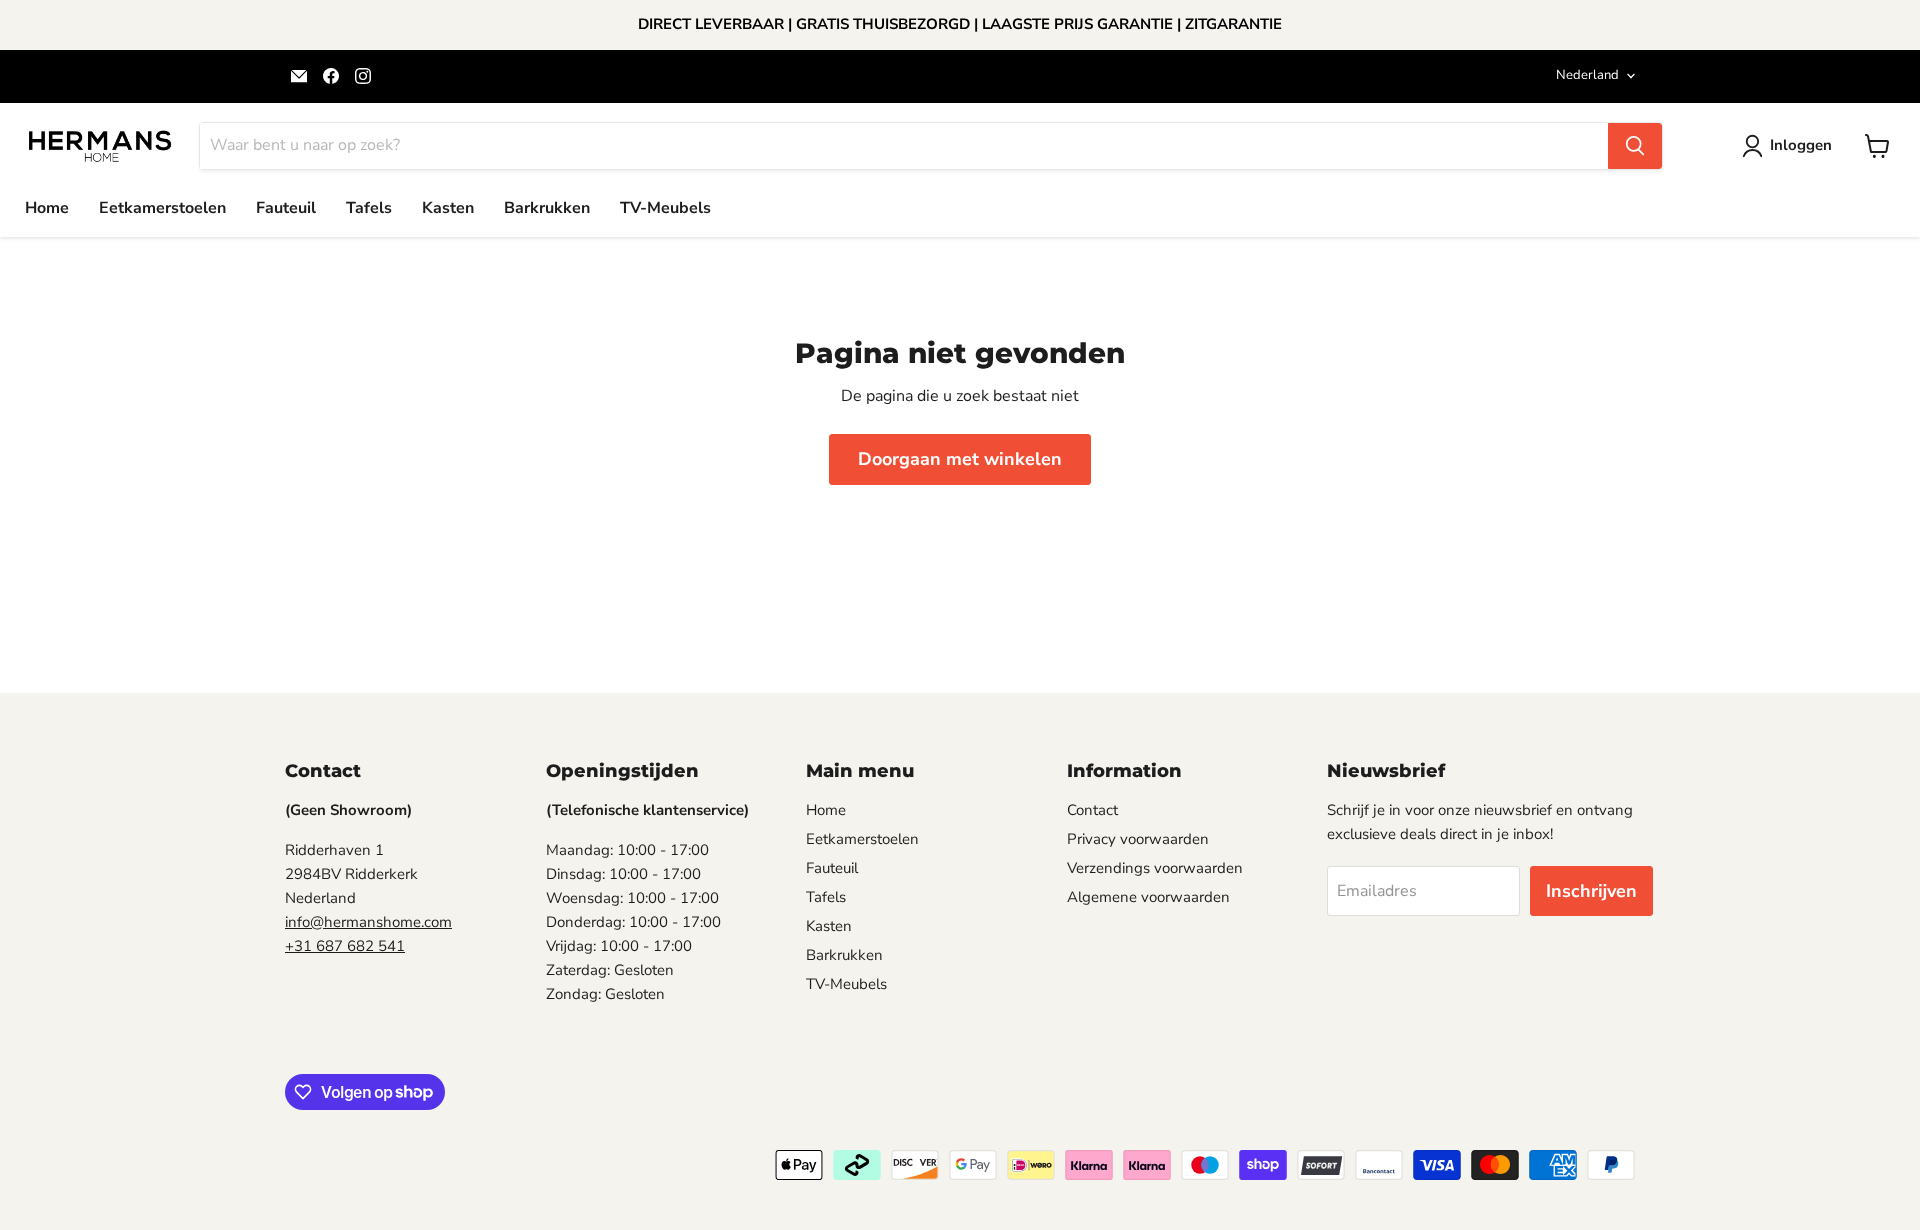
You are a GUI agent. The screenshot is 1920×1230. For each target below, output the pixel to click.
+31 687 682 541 (345, 946)
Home (47, 208)
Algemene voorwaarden (1148, 897)
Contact (1092, 810)
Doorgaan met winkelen (960, 459)
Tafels (369, 208)
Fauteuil (286, 208)
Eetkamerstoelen (162, 208)
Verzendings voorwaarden (1155, 868)
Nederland (1587, 75)
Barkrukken (547, 208)
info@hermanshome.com (368, 922)
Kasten (448, 208)
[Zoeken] (1635, 146)
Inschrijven (1591, 891)
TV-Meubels (665, 208)
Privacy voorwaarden (1138, 839)
